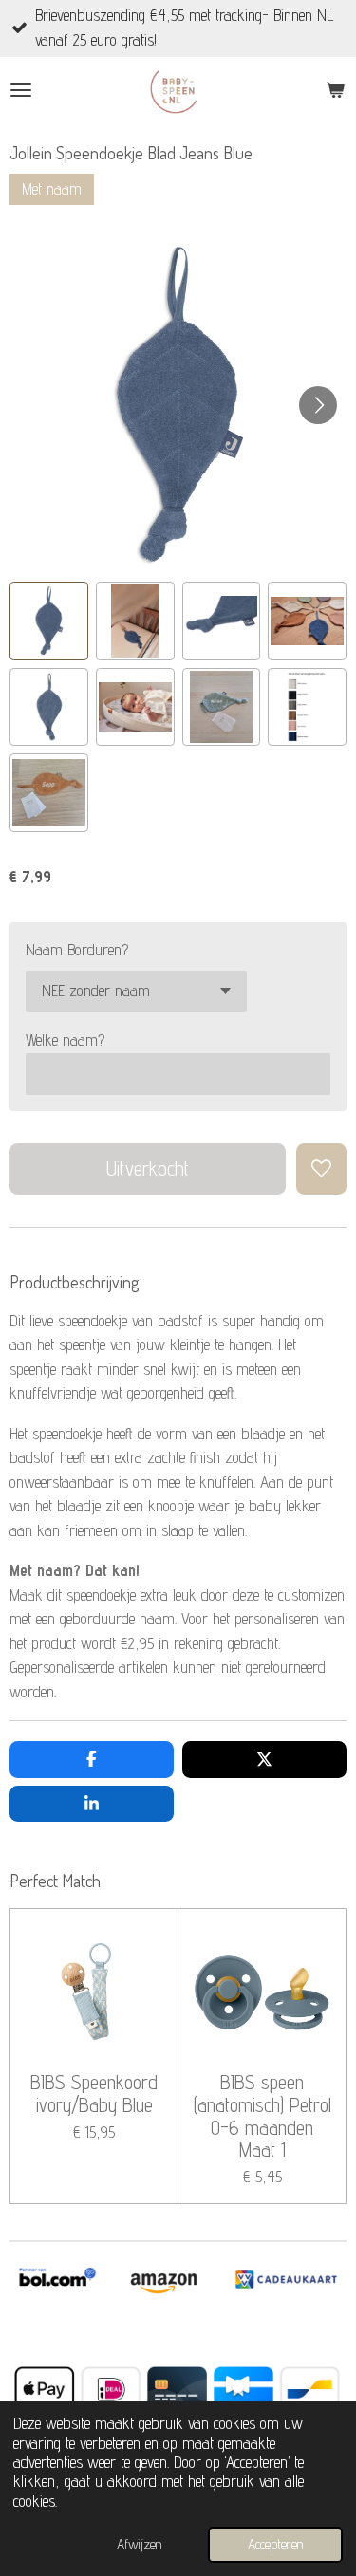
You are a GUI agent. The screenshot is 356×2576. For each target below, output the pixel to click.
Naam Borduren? (77, 950)
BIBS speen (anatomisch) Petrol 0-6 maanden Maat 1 (262, 2116)
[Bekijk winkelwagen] (335, 90)
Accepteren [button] (275, 2544)
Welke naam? (65, 1040)
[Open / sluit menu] (21, 90)
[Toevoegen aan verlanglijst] (321, 1168)
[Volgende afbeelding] (318, 405)
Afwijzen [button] (139, 2544)
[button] (49, 621)
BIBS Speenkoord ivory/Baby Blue (94, 2094)
